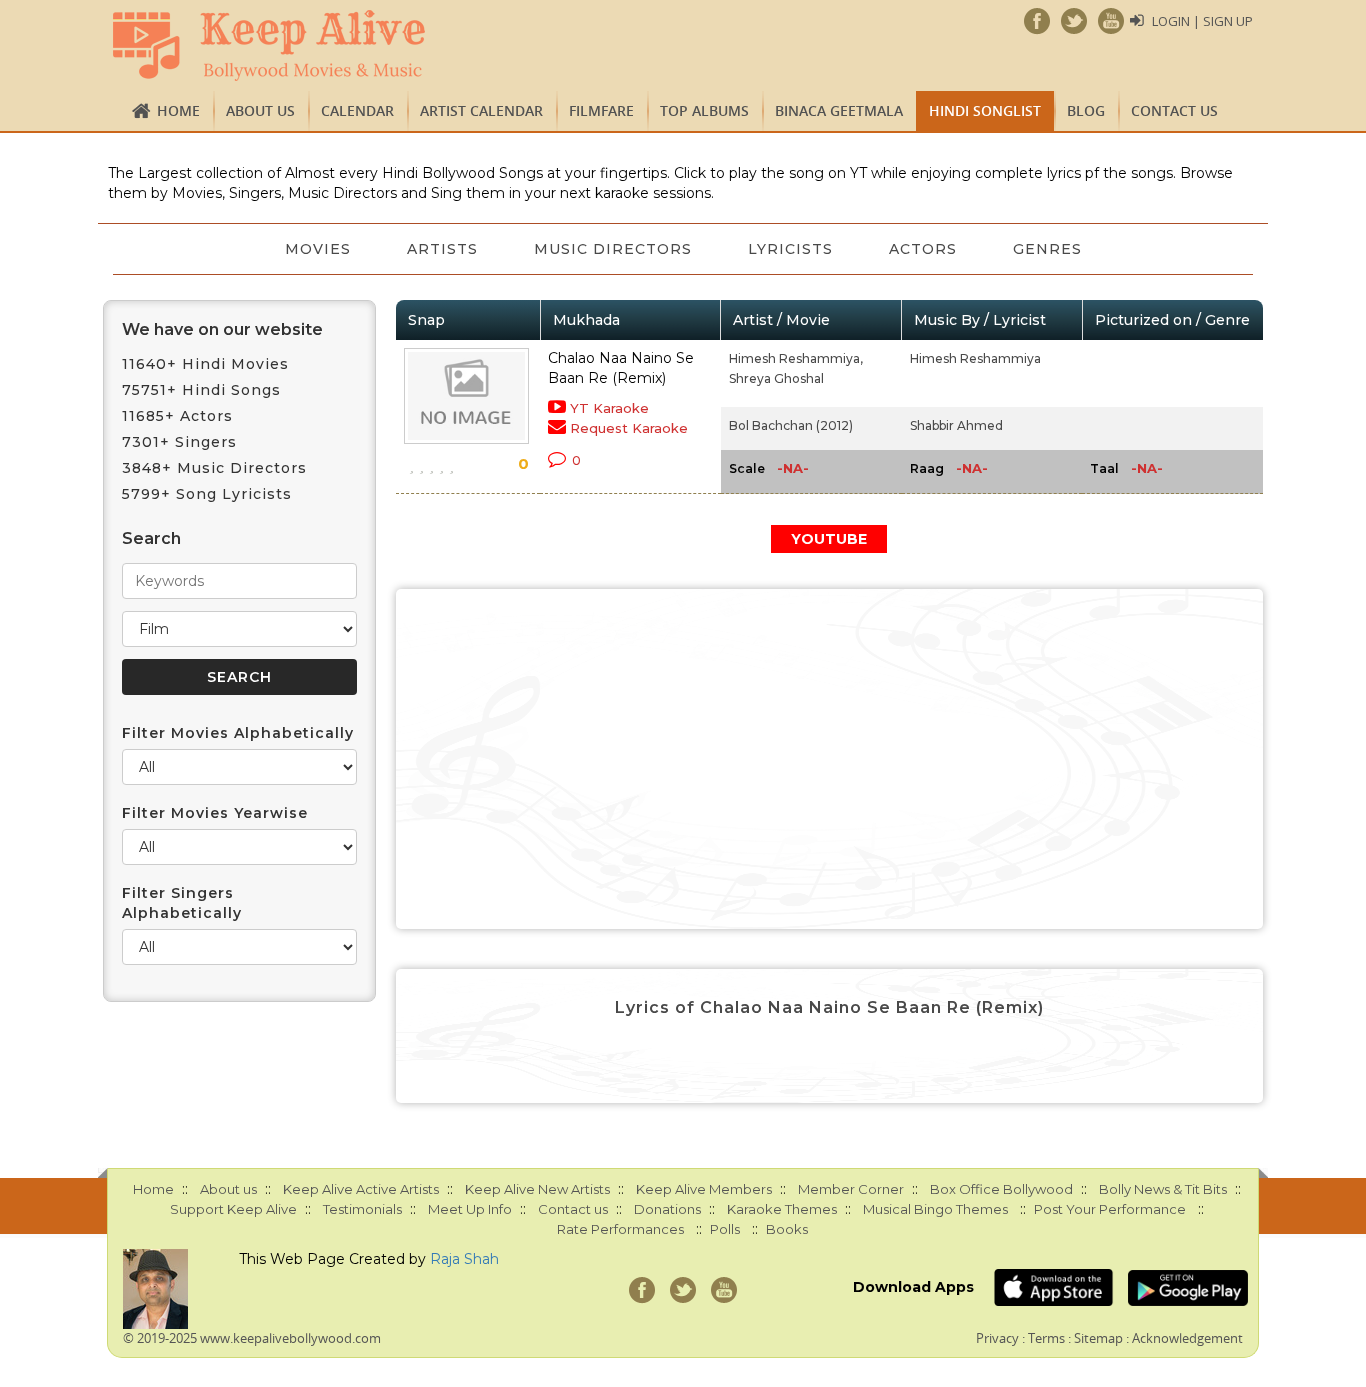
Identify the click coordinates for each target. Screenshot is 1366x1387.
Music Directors (613, 249)
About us (260, 110)
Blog (1086, 110)
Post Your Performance (1110, 1209)
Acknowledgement (1187, 1338)
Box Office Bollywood (1001, 1189)
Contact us (1174, 110)
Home (178, 110)
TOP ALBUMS (704, 110)
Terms (1046, 1338)
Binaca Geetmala (839, 110)
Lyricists (790, 249)
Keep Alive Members (704, 1189)
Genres (1047, 249)
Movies (318, 249)
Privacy (997, 1338)
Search (151, 538)
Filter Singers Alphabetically (182, 903)
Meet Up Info (470, 1209)
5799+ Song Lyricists (207, 494)
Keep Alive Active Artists (361, 1189)
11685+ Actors (177, 416)
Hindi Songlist (985, 110)
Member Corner (851, 1189)
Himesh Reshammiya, (796, 358)
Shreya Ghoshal (776, 378)
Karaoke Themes (782, 1209)
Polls (725, 1229)
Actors (923, 249)
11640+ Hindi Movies (205, 364)
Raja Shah (464, 1259)
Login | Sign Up (1202, 21)
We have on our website (222, 329)
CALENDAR (357, 110)
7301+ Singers (179, 442)
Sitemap (1098, 1338)
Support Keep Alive (233, 1209)
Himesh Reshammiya (975, 358)
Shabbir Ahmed (956, 425)
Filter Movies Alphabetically (238, 733)
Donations (667, 1209)
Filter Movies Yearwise (215, 813)
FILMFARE (601, 110)
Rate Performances (620, 1229)
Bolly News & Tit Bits (1163, 1189)
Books (787, 1229)
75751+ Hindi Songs (201, 390)
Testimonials (362, 1209)
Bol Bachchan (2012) (791, 425)
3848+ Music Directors (214, 468)
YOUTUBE (829, 539)
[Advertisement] (830, 759)
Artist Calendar (481, 110)
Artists (442, 249)
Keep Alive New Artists (537, 1189)
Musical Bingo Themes (935, 1209)
